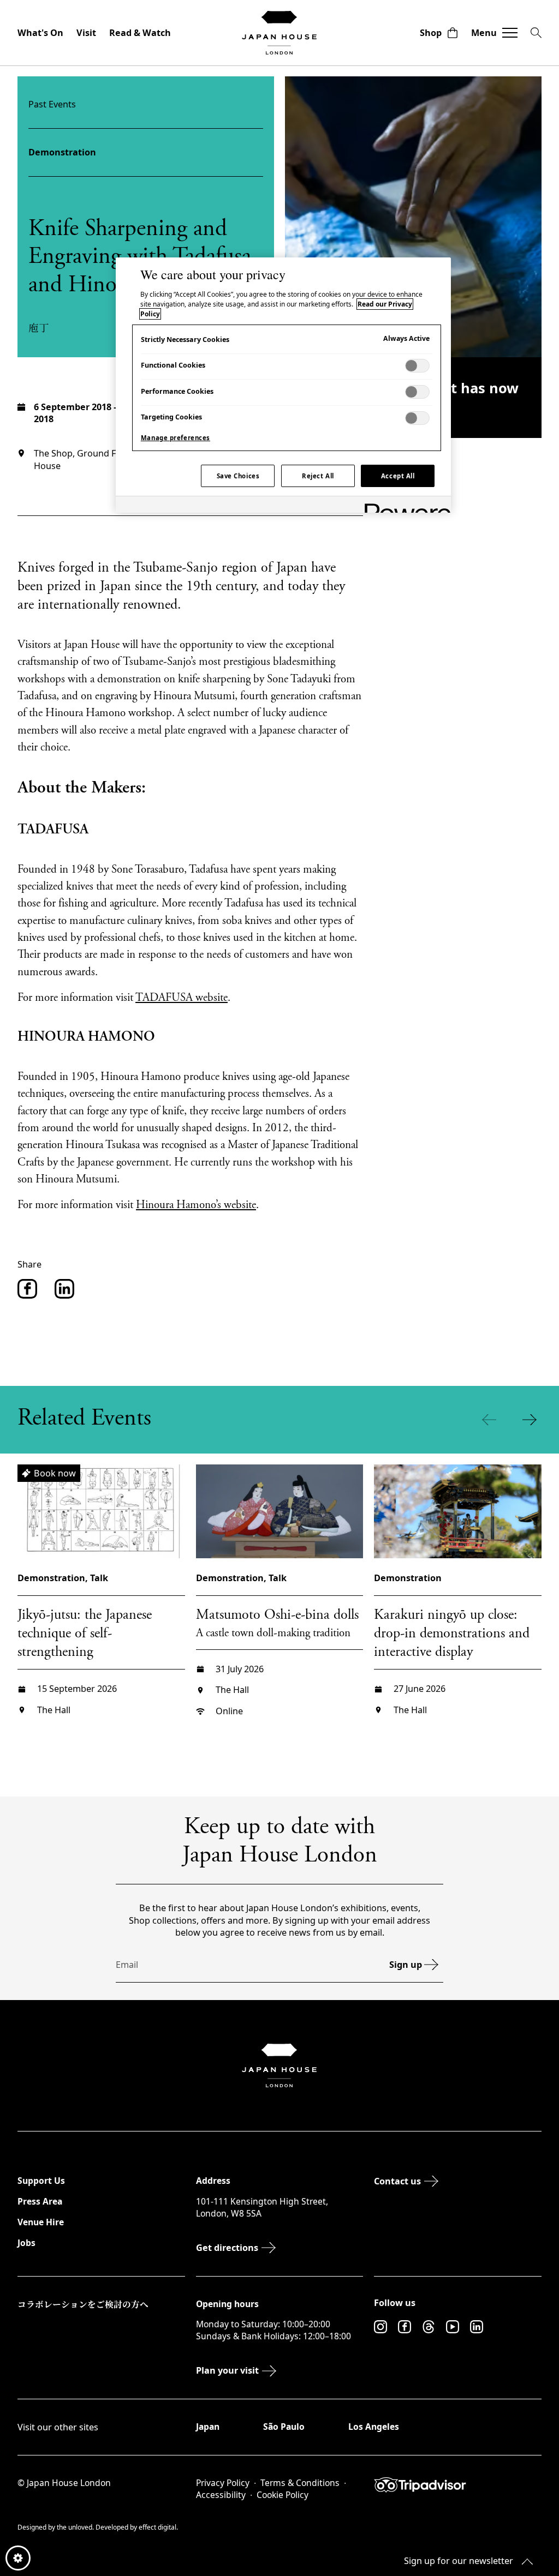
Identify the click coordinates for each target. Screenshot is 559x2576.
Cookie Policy (283, 2495)
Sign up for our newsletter (459, 2561)
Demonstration (62, 152)
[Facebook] (405, 2327)
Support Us (41, 2181)
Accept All (398, 476)
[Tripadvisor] (458, 2485)
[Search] (536, 33)
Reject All (318, 476)
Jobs (26, 2243)
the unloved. (76, 2527)
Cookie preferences (18, 2558)
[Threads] (429, 2327)
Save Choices (238, 476)
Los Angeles (374, 2427)
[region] (283, 385)
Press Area (40, 2201)
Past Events (52, 104)
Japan (208, 2427)
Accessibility (221, 2495)
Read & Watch (140, 33)
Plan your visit (227, 2370)
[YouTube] (453, 2327)
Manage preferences (176, 438)
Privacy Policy (223, 2483)
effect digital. (158, 2527)
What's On (40, 33)
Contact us (397, 2181)
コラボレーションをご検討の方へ (83, 2304)
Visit (86, 33)
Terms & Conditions (300, 2483)
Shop (431, 33)
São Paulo (284, 2427)
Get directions (227, 2248)
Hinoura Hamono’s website (196, 1206)
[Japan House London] (279, 33)
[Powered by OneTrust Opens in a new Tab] (404, 506)
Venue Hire (41, 2222)
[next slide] (532, 1420)
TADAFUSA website (182, 998)
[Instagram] (380, 2327)
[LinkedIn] (477, 2327)
